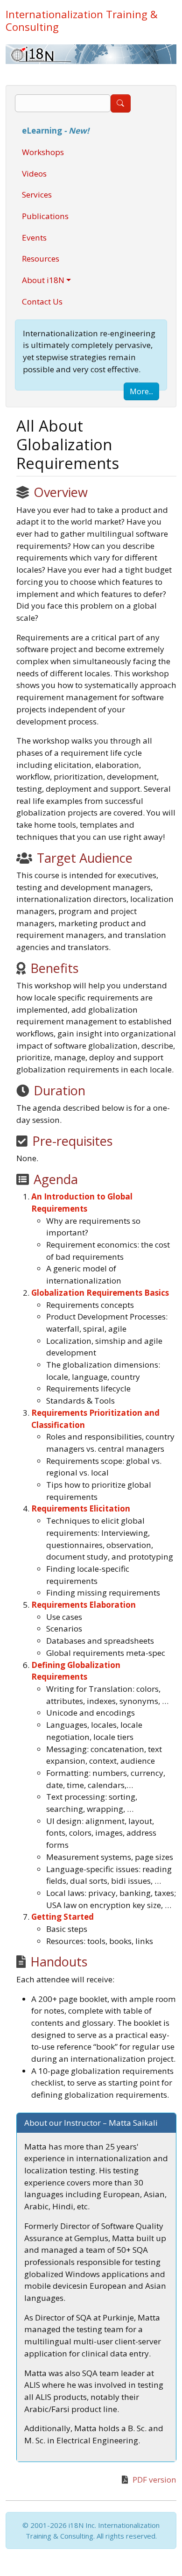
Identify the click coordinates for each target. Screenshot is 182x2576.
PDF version (154, 2480)
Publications (45, 216)
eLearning (56, 131)
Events (34, 238)
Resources (41, 259)
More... (141, 391)
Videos (34, 174)
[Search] (121, 103)
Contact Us (42, 302)
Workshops (43, 152)
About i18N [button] (43, 280)
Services (37, 195)
